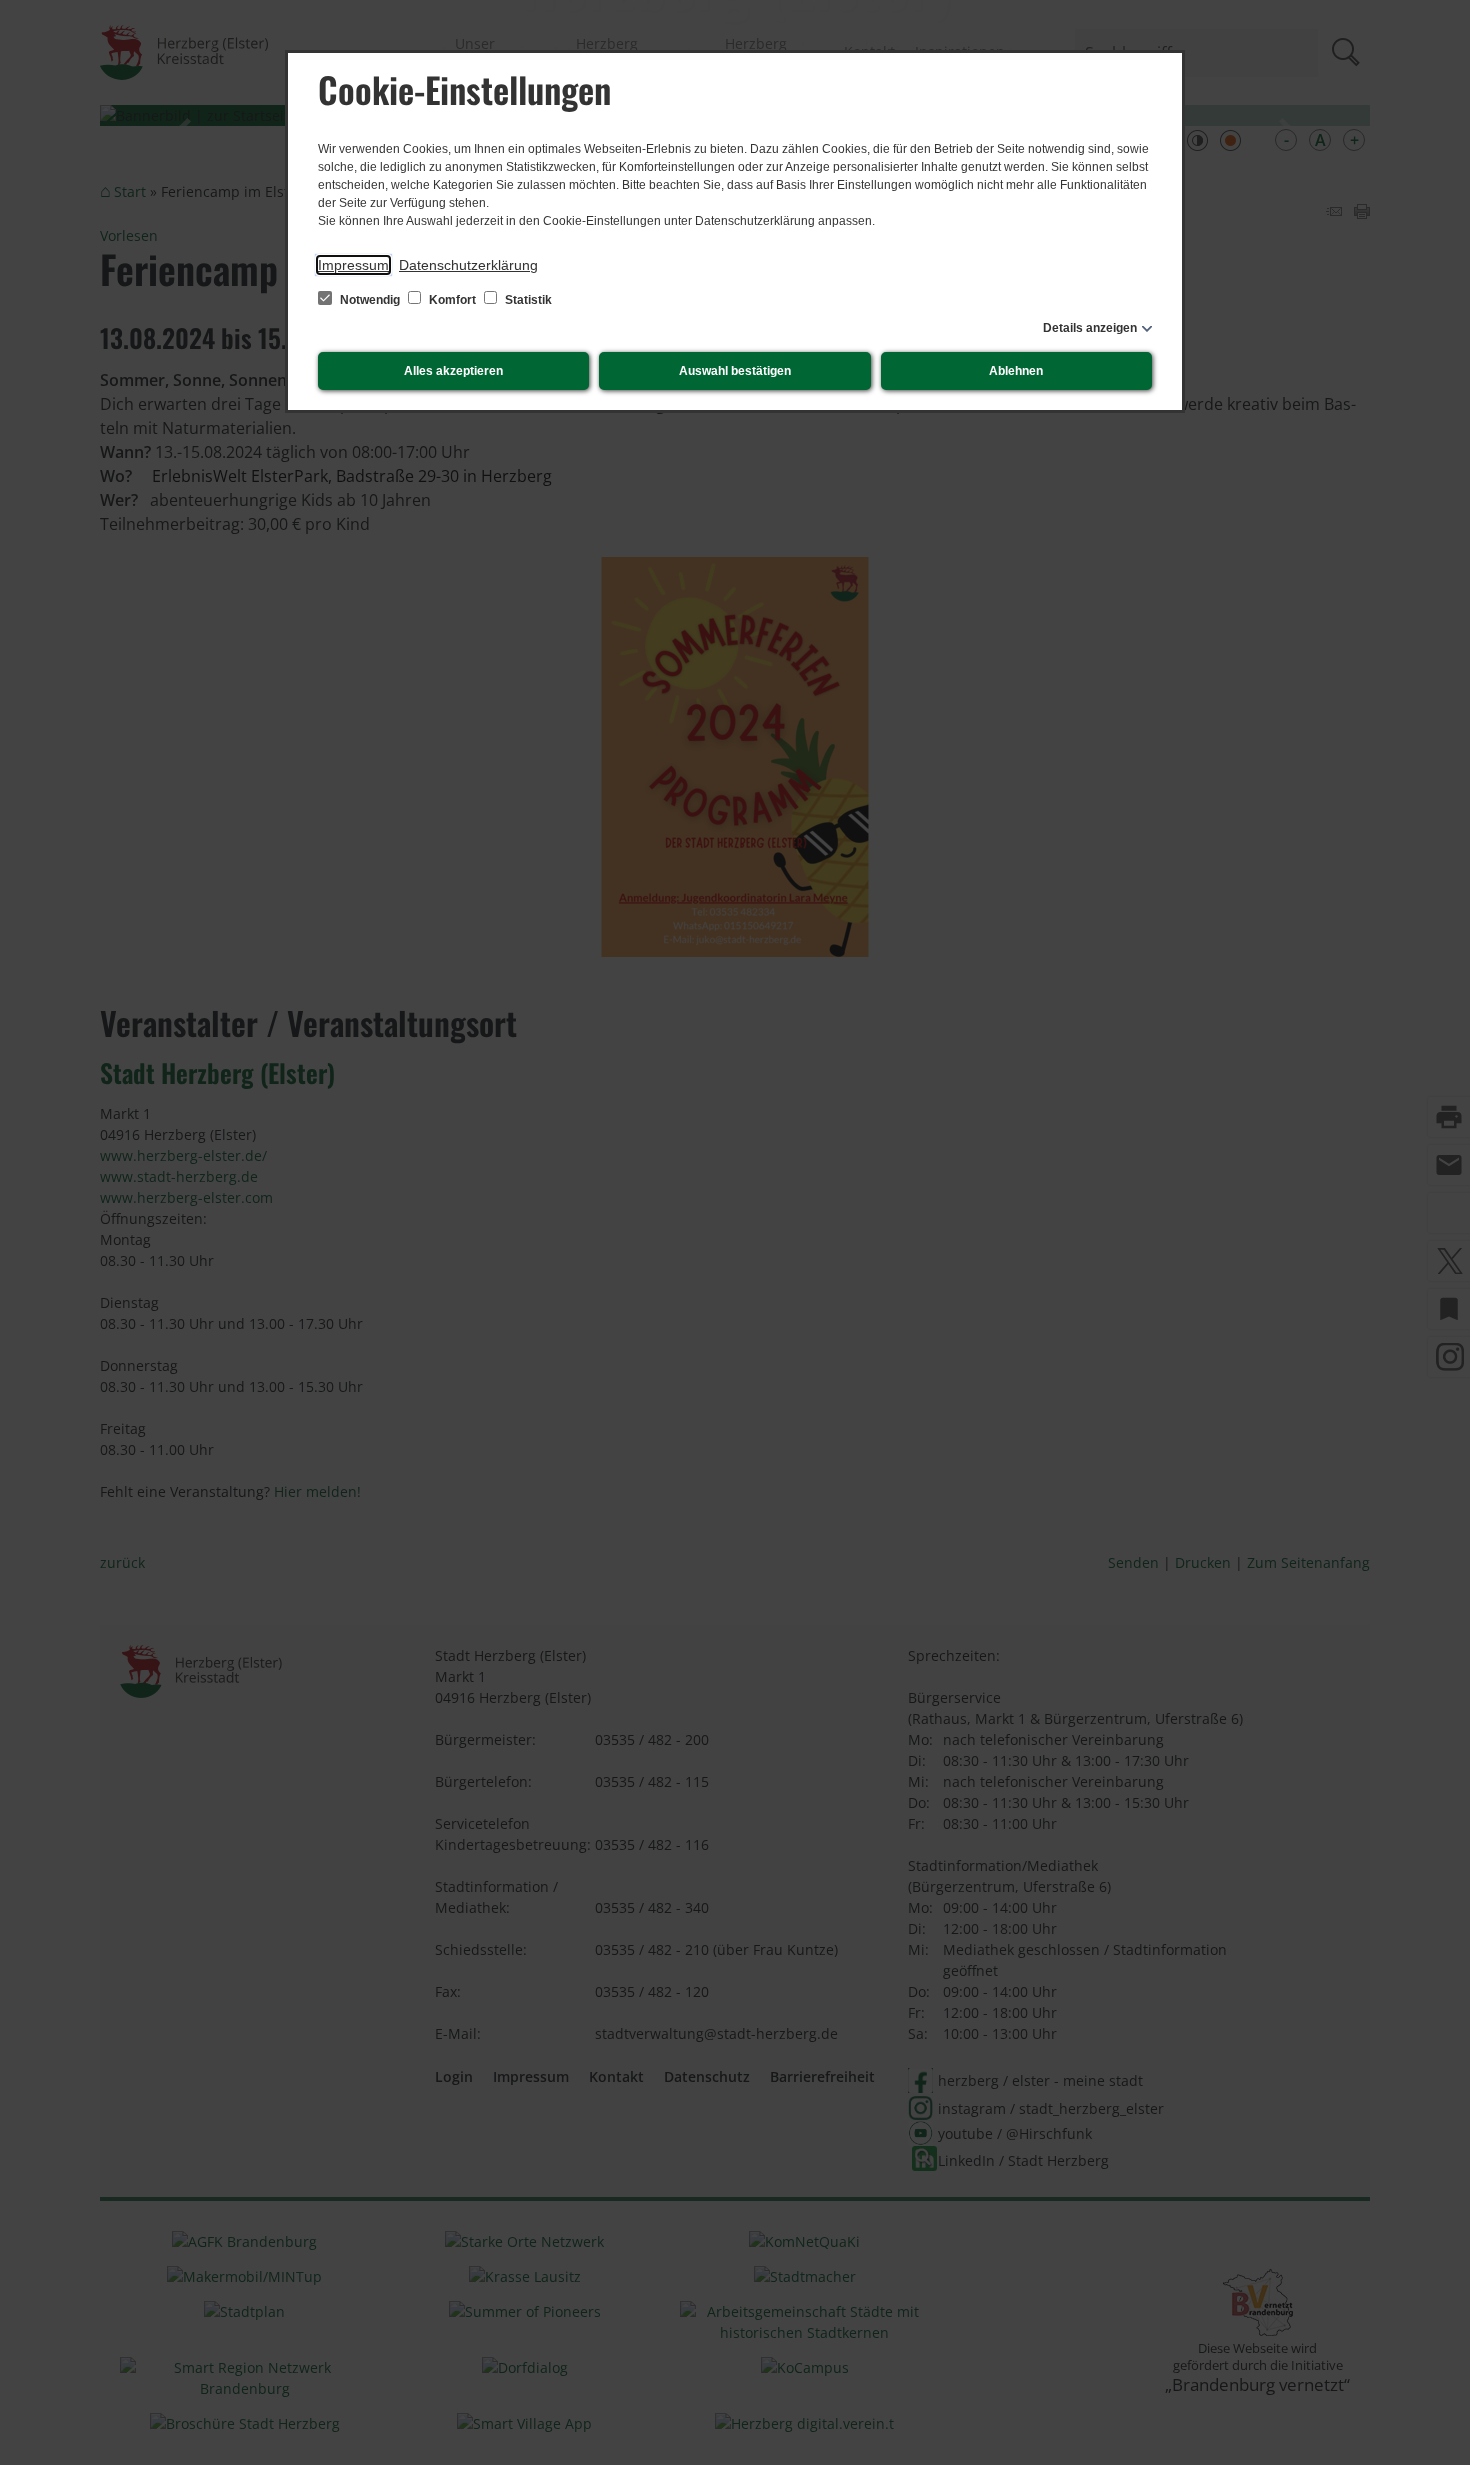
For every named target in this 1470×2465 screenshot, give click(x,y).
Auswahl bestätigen (735, 371)
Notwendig (370, 300)
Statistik (527, 300)
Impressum (353, 265)
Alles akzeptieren (453, 371)
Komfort (452, 300)
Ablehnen (1016, 371)
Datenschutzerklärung (468, 265)
